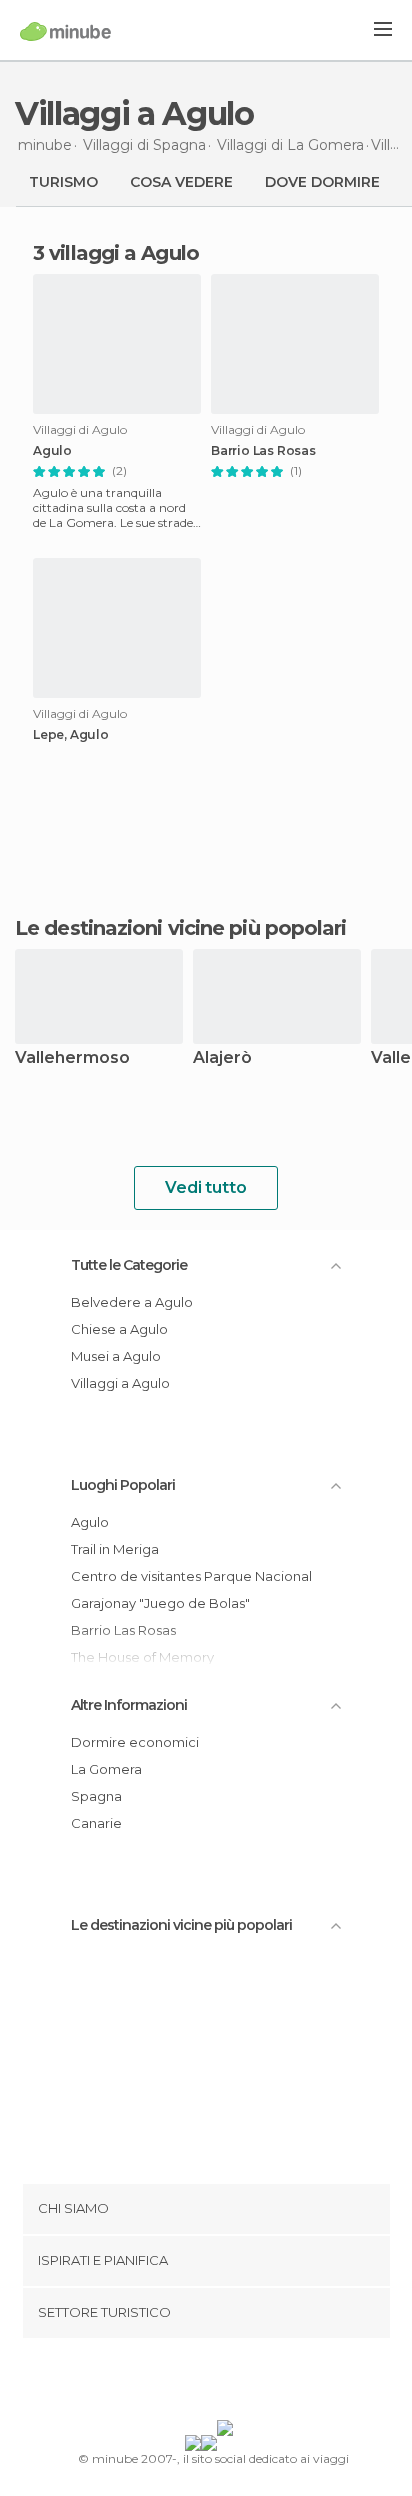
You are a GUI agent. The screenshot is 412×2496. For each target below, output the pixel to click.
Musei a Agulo (116, 1356)
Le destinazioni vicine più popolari (181, 928)
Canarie (96, 1823)
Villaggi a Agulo (120, 1383)
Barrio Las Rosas (263, 451)
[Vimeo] (227, 2383)
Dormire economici (135, 1742)
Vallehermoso (72, 1058)
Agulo (52, 451)
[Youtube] (253, 2383)
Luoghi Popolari (123, 1485)
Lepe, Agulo (71, 735)
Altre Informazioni (129, 1705)
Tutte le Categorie (129, 1265)
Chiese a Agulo (119, 1329)
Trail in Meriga (115, 1549)
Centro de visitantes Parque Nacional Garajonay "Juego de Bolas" (191, 1589)
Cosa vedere (181, 182)
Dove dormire (322, 182)
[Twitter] (201, 2383)
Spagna (96, 1796)
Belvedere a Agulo (132, 1302)
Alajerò (222, 1058)
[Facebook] (175, 2383)
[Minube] (65, 31)
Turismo (63, 182)
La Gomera (106, 1769)
